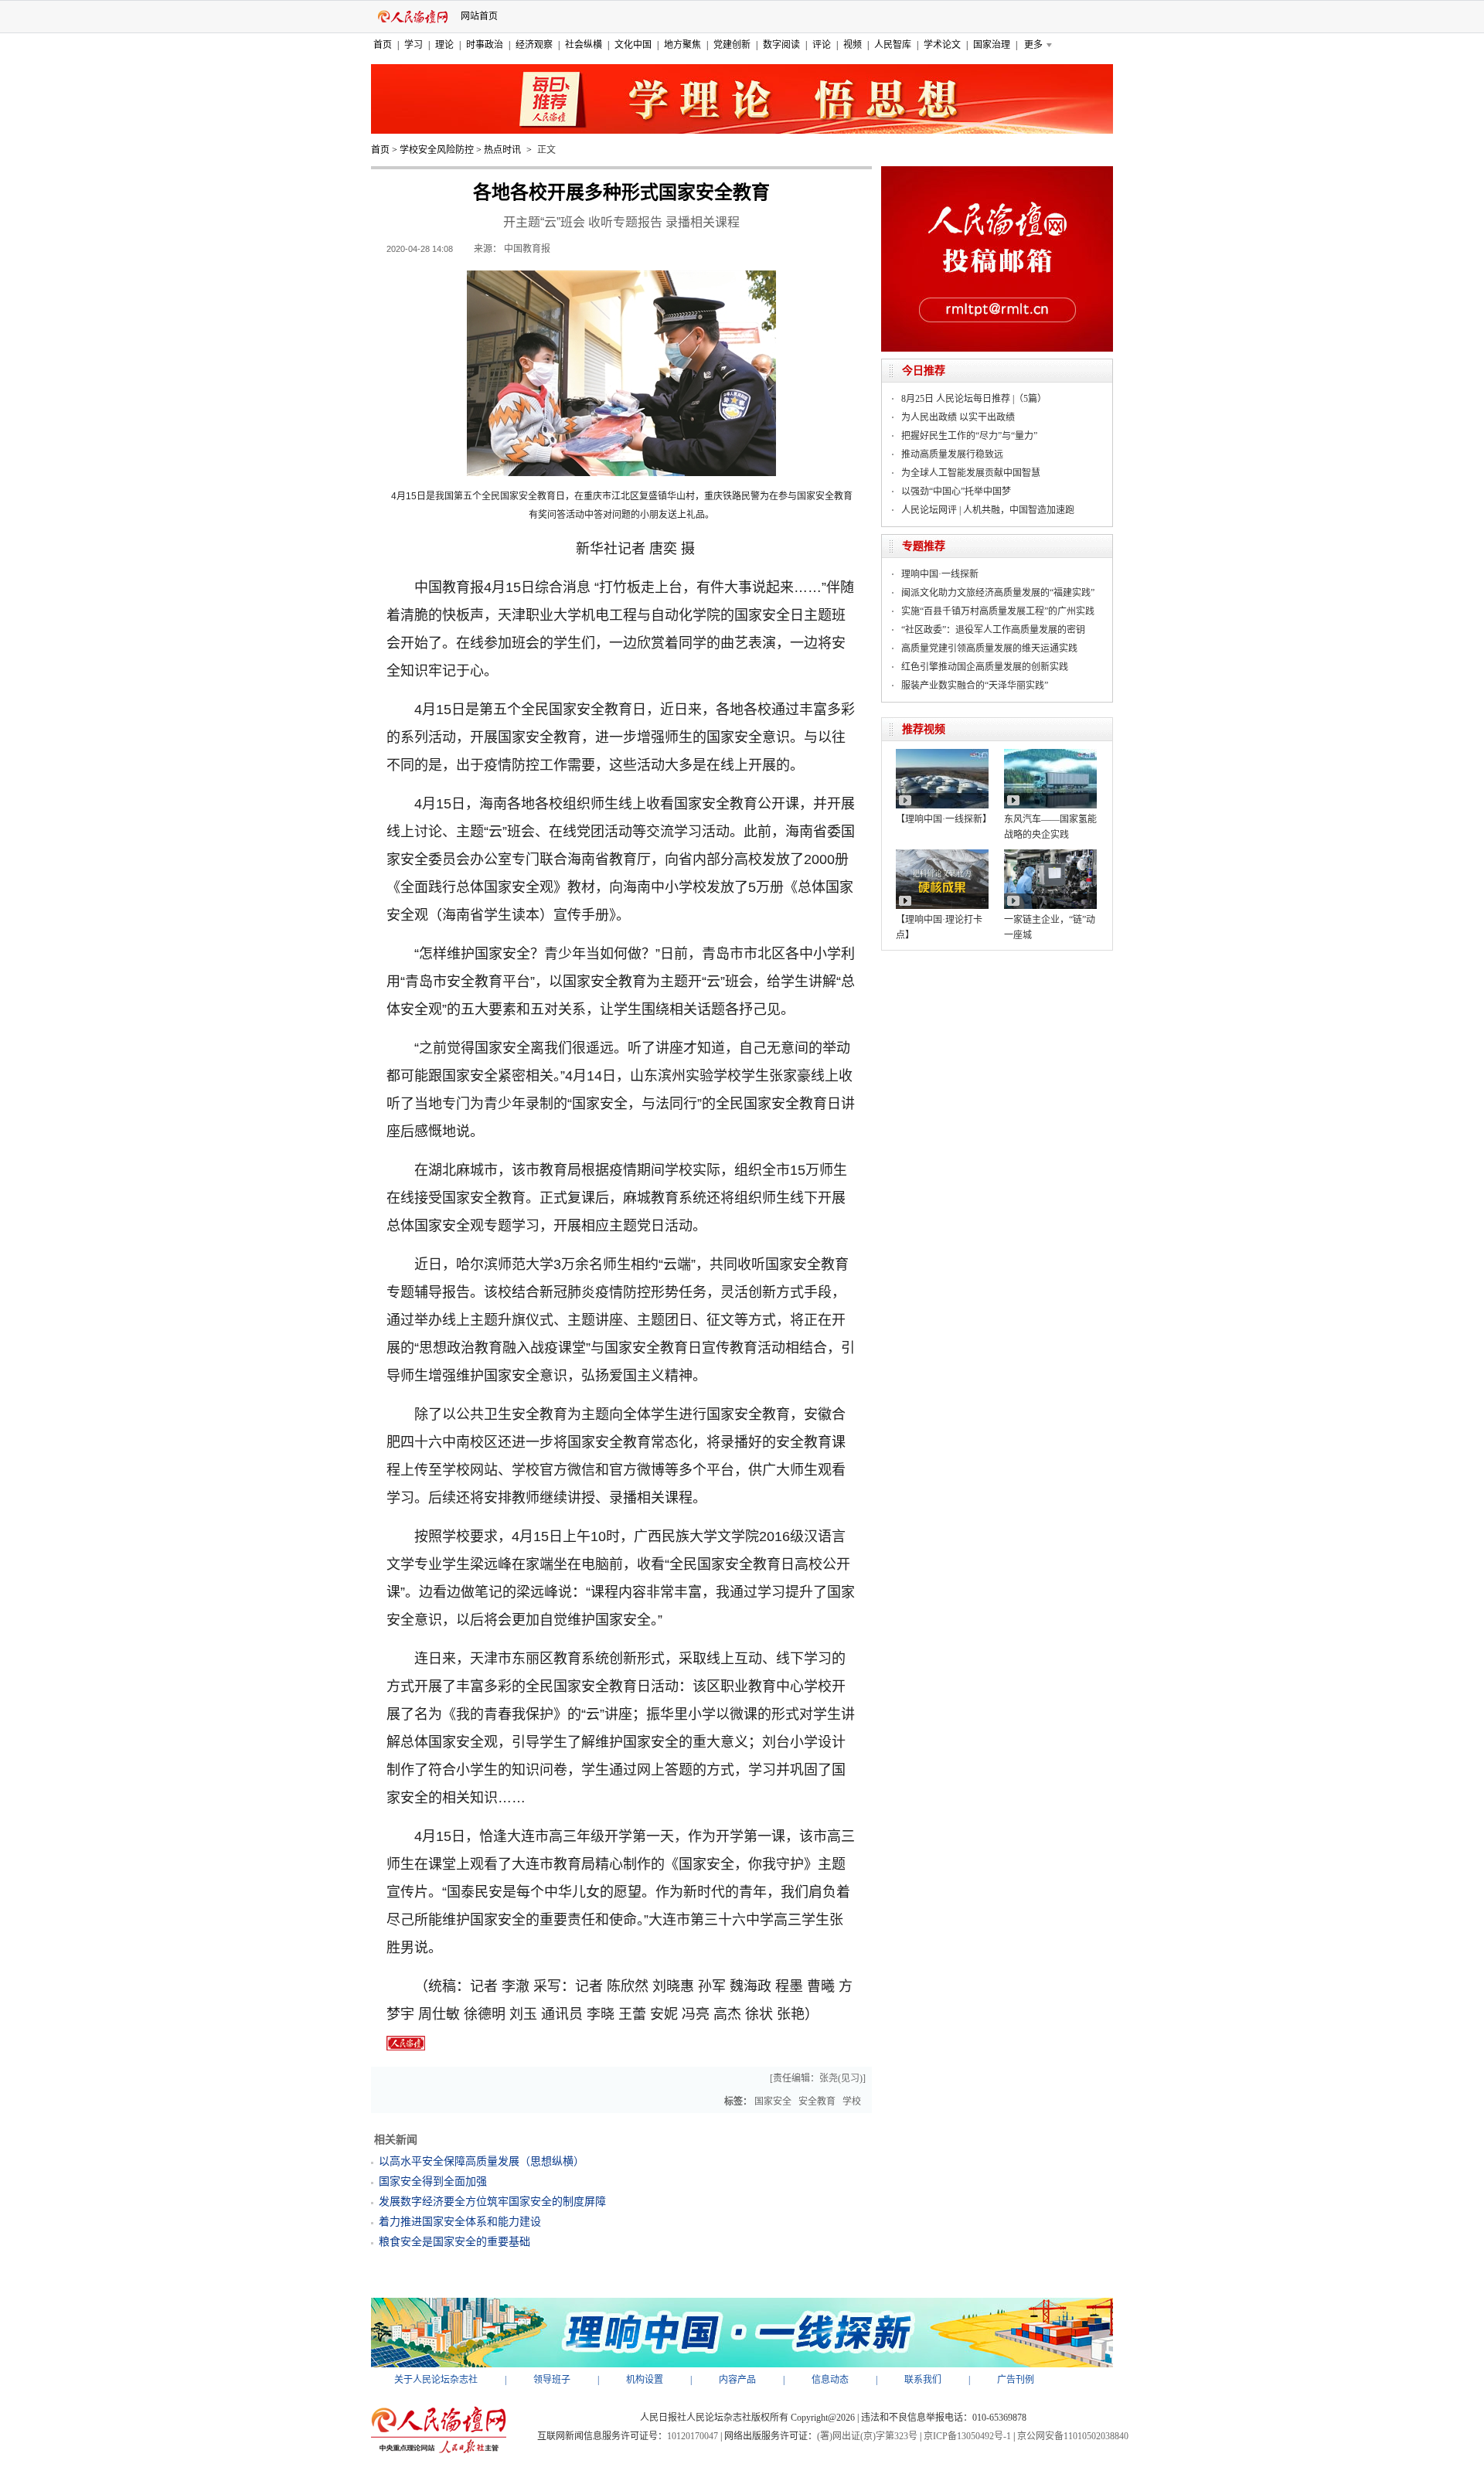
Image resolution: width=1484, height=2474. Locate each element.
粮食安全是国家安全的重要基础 (454, 2242)
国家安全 (773, 2101)
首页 (383, 45)
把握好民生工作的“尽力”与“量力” (969, 436)
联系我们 (923, 2380)
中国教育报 (527, 249)
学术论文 (942, 45)
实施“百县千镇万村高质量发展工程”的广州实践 (998, 611)
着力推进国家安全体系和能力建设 (460, 2222)
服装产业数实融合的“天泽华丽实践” (975, 686)
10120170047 (693, 2436)
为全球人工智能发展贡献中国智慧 (971, 473)
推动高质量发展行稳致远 (952, 454)
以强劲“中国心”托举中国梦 (956, 492)
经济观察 (534, 45)
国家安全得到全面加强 (433, 2181)
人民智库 (893, 45)
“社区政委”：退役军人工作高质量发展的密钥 (993, 630)
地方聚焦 (682, 45)
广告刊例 (1016, 2380)
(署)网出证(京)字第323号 (867, 2436)
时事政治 (485, 45)
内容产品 (737, 2380)
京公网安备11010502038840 (1073, 2436)
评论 (822, 45)
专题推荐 (924, 546)
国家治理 (992, 45)
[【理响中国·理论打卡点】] (942, 855)
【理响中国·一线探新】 (944, 819)
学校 (852, 2101)
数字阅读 (781, 45)
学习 (414, 45)
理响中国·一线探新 (940, 574)
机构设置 (645, 2380)
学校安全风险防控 (437, 150)
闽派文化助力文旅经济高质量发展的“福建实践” (998, 593)
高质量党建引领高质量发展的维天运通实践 (989, 648)
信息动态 (830, 2380)
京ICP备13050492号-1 (967, 2436)
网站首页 (479, 16)
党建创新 (732, 45)
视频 (853, 45)
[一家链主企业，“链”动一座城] (1050, 855)
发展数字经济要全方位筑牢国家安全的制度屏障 (492, 2202)
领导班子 (552, 2380)
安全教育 (817, 2101)
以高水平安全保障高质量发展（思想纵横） (482, 2161)
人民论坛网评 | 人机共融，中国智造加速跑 (988, 510)
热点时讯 (502, 150)
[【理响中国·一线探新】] (942, 754)
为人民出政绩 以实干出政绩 (958, 417)
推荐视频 (924, 729)
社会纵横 (584, 45)
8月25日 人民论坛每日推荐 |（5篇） (974, 399)
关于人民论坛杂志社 (436, 2380)
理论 (444, 45)
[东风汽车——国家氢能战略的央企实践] (1050, 754)
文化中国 (633, 45)
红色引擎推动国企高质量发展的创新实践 (985, 667)
